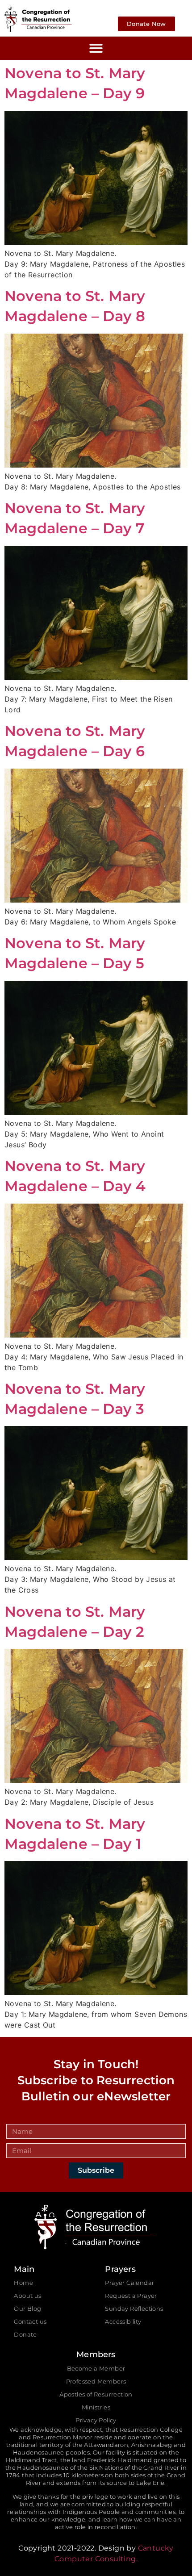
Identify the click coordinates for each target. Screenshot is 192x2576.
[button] (96, 48)
